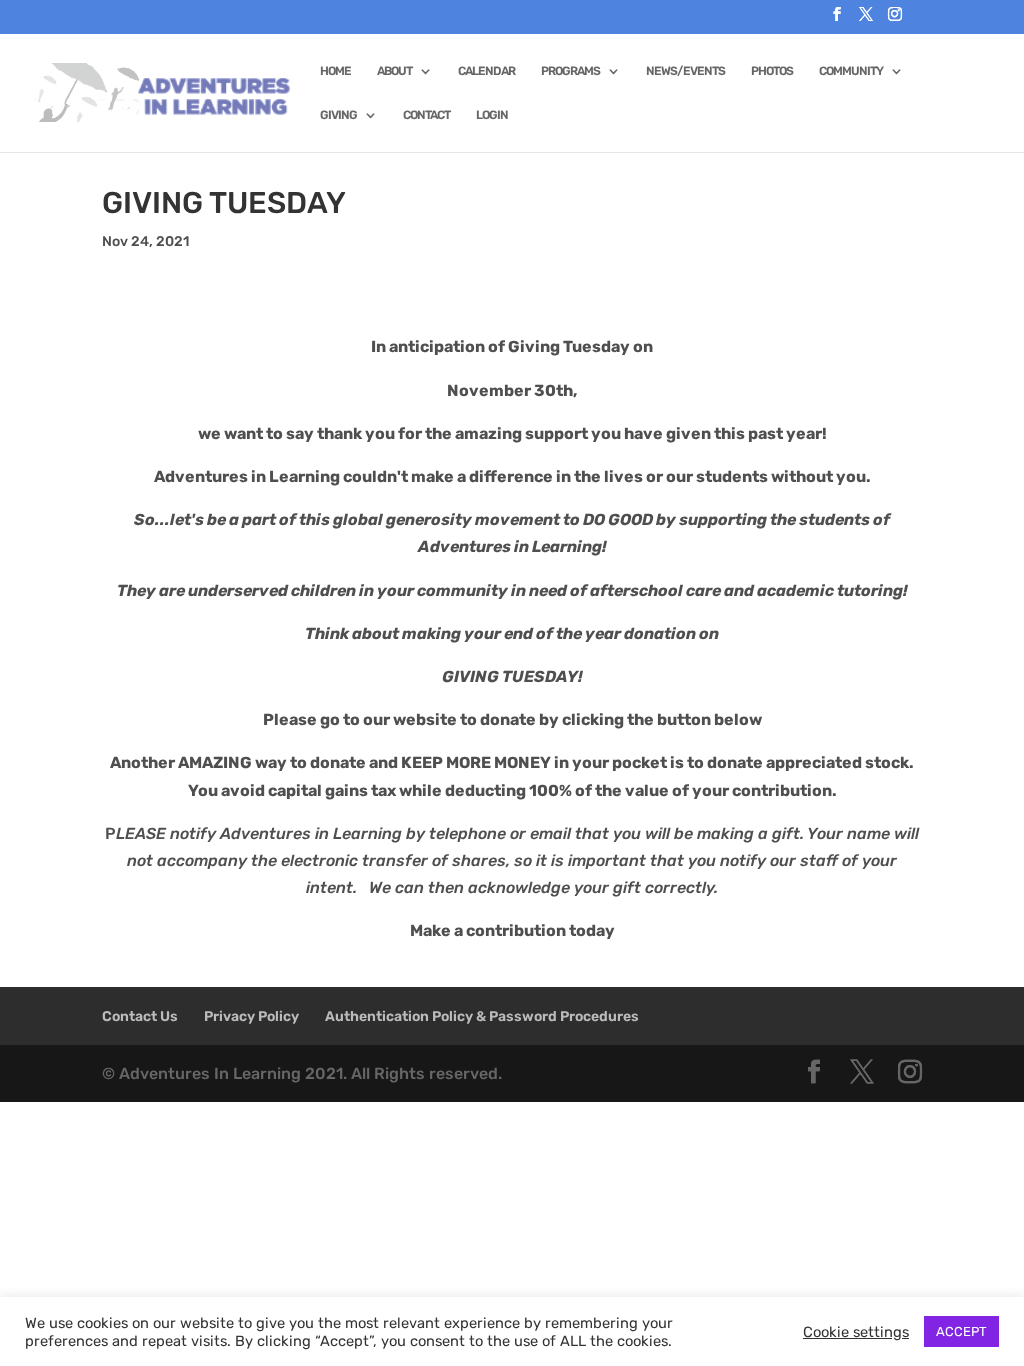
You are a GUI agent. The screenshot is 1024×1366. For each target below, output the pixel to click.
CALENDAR (486, 71)
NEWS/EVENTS (685, 71)
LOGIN (492, 115)
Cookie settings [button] (856, 1332)
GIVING (338, 115)
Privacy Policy (251, 1016)
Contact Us (140, 1016)
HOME (335, 71)
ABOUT (394, 71)
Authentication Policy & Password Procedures (482, 1016)
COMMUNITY (851, 71)
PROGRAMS (570, 71)
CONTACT (426, 115)
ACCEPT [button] (961, 1331)
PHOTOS (772, 71)
